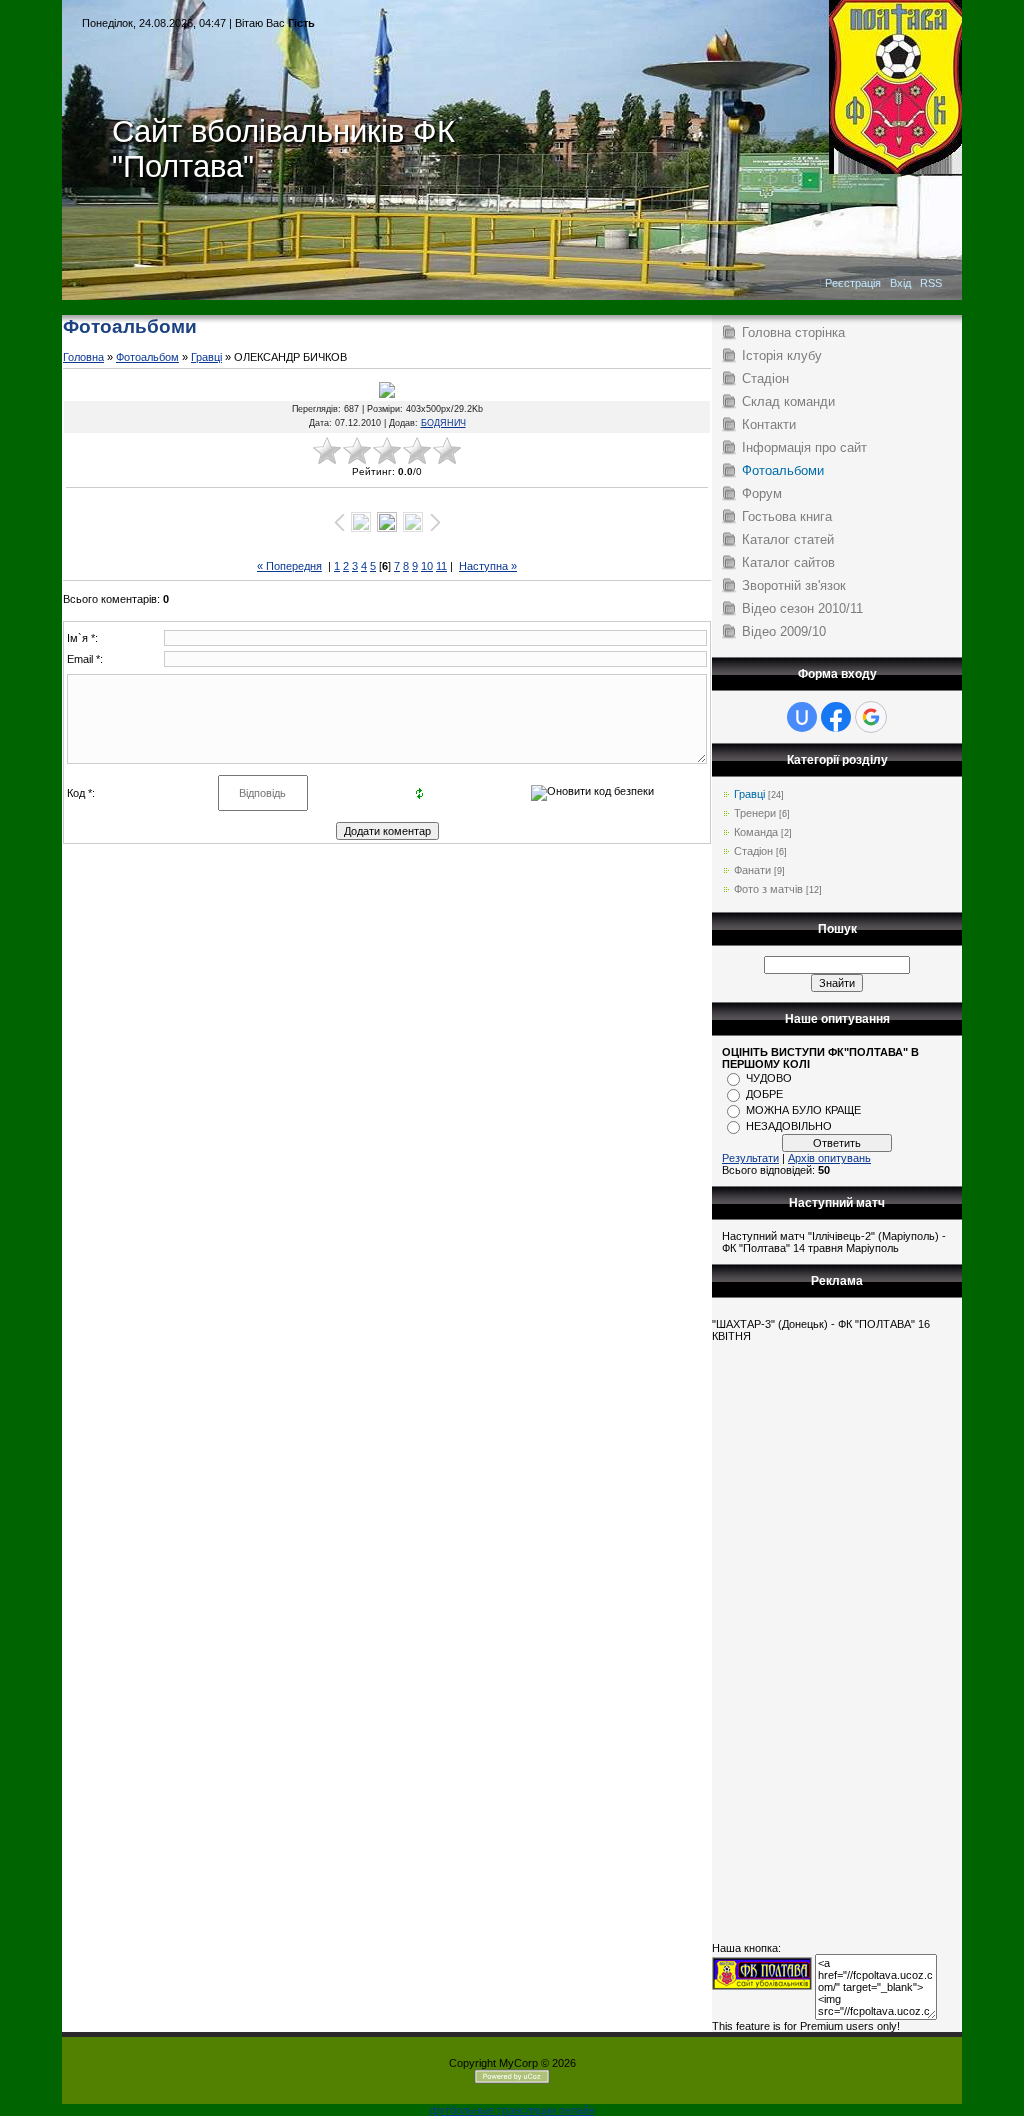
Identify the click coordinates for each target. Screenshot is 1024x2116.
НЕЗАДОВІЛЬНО (789, 1126)
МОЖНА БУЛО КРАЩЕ (803, 1110)
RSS (931, 283)
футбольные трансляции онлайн (512, 2110)
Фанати (752, 870)
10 (427, 566)
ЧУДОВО (769, 1078)
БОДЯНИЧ (443, 423)
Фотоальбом (147, 357)
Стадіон (753, 851)
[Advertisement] (512, 307)
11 (441, 566)
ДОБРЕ (764, 1094)
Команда (756, 832)
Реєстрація (853, 283)
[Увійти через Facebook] (836, 717)
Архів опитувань (829, 1158)
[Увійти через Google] (871, 717)
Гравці (206, 357)
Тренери (755, 813)
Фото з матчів (768, 889)
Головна (83, 357)
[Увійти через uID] (802, 717)
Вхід (900, 283)
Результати (750, 1158)
